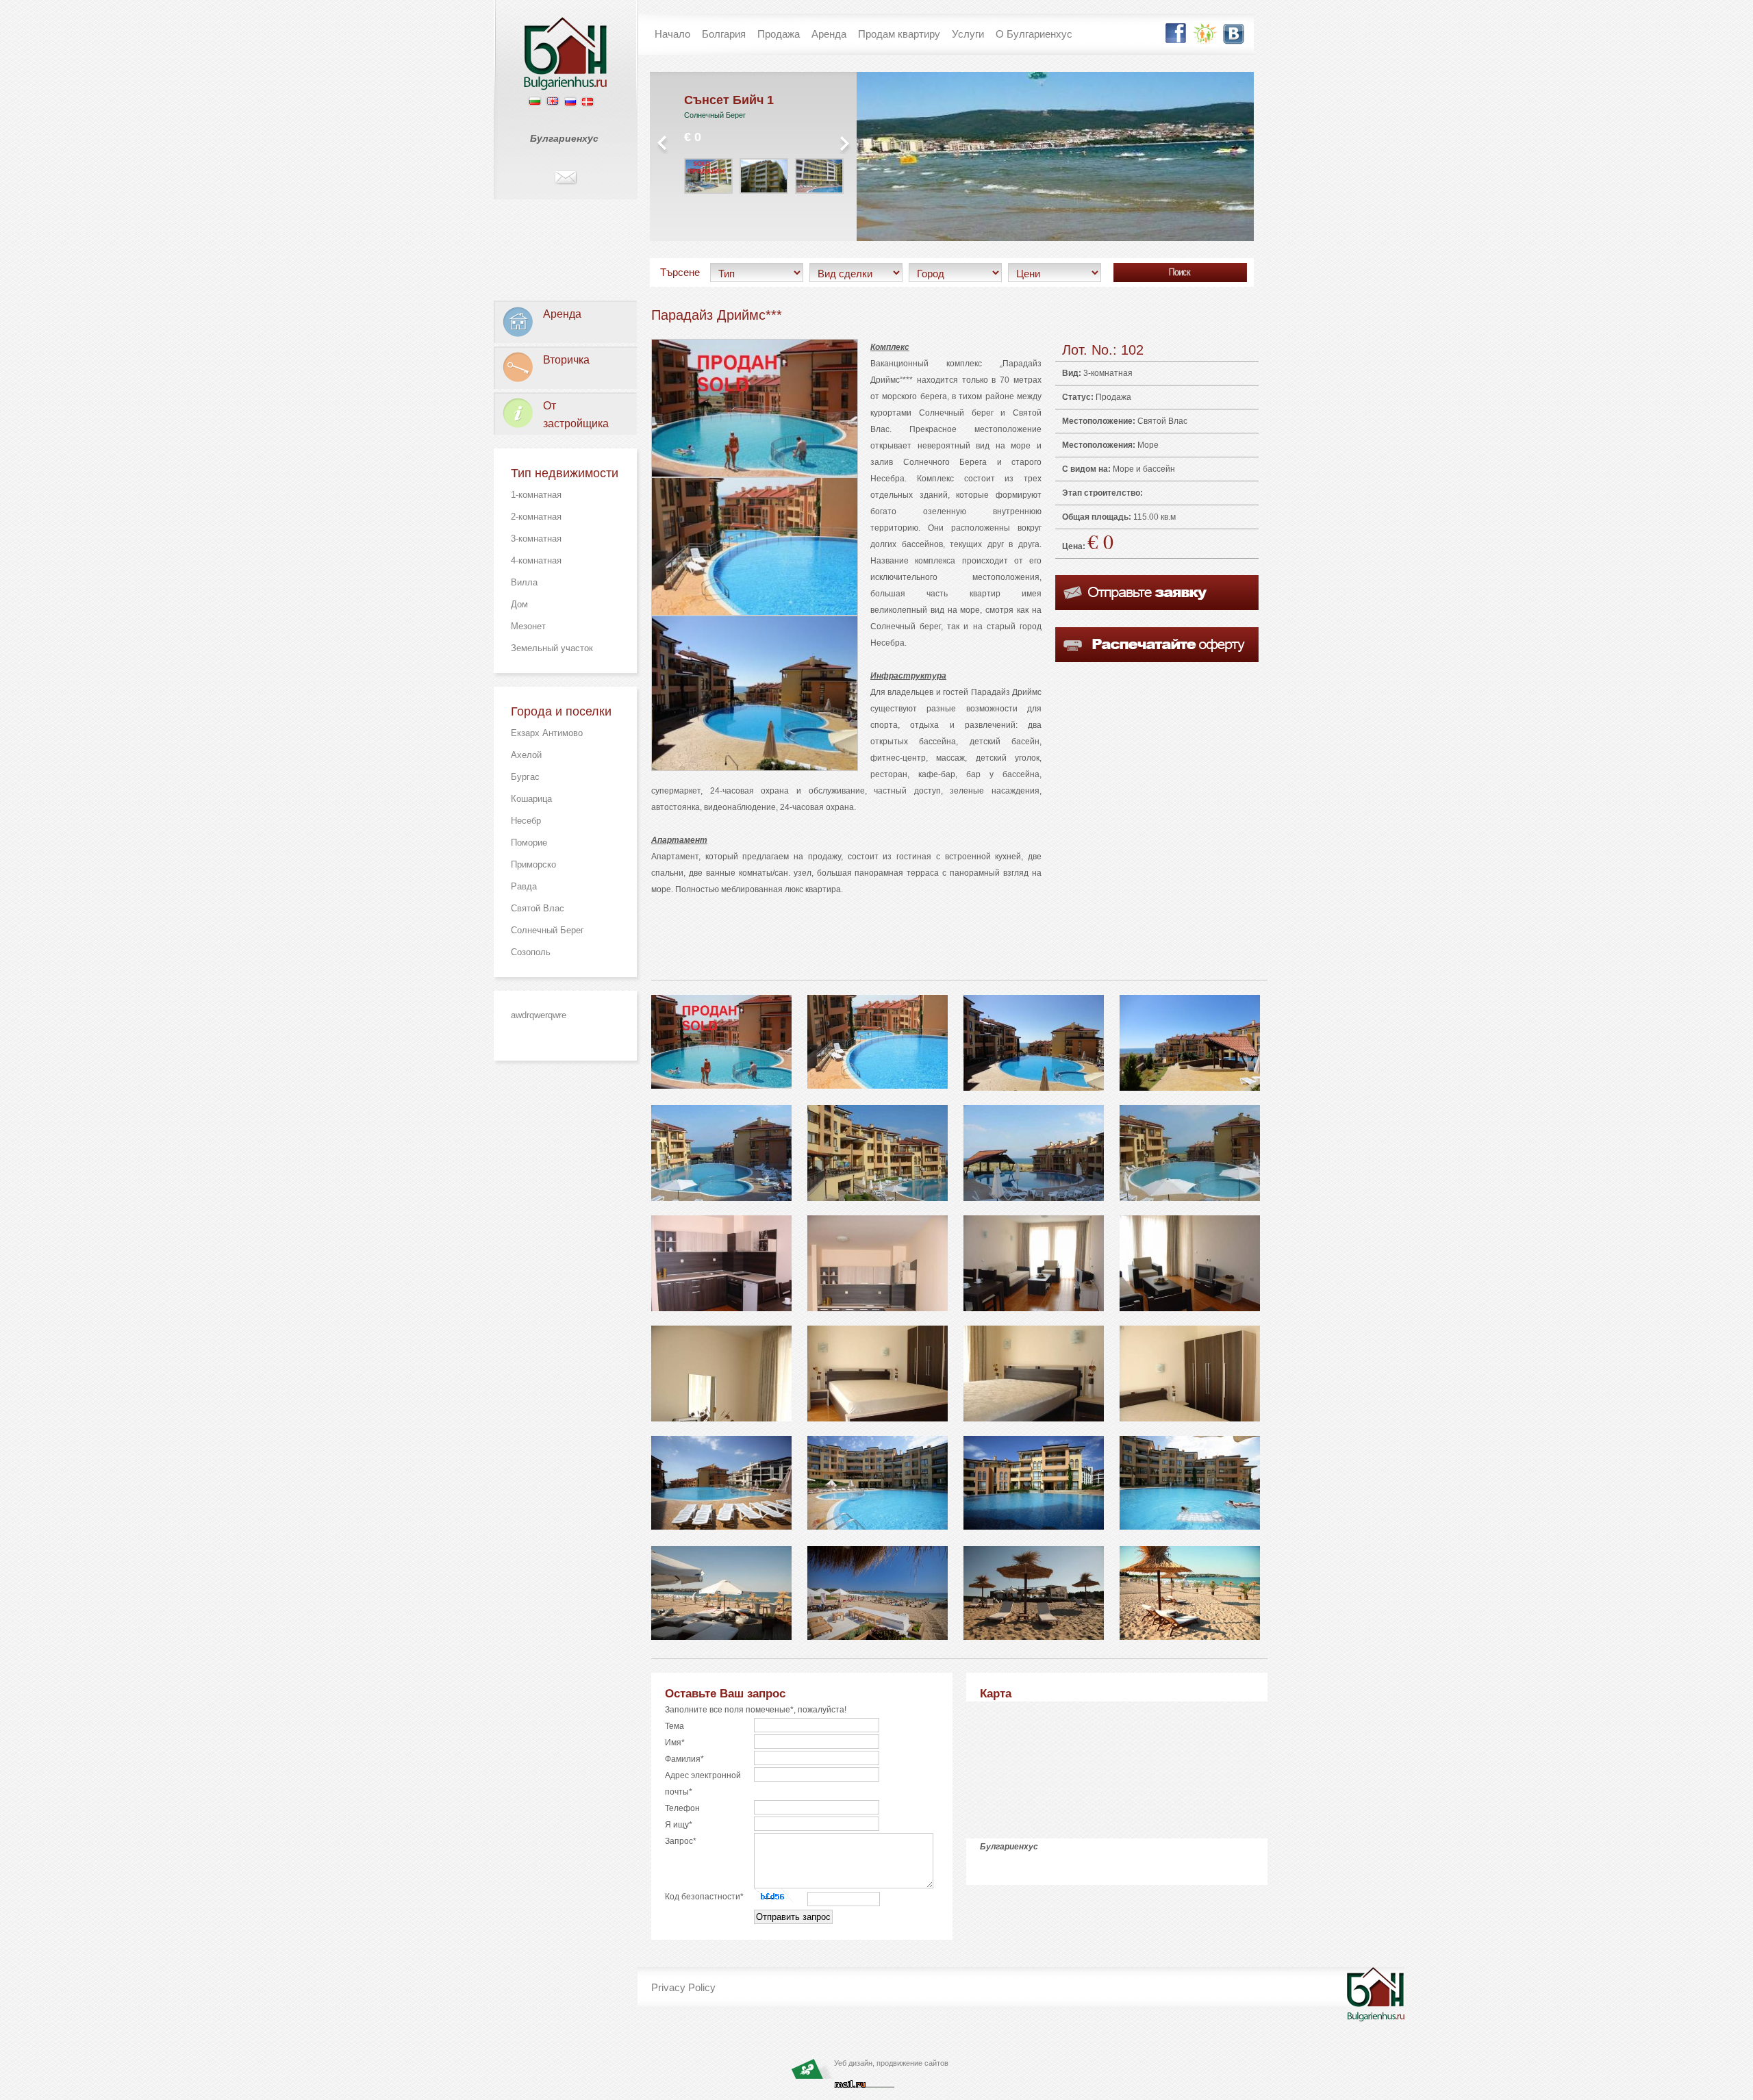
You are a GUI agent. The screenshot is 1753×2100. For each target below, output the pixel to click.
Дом (519, 604)
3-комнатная (536, 539)
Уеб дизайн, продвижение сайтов (891, 2063)
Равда (524, 886)
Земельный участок (552, 648)
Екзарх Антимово (547, 733)
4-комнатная (536, 560)
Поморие (529, 843)
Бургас (525, 777)
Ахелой (526, 755)
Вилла (524, 582)
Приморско (533, 864)
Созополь (531, 952)
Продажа (1113, 397)
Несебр (526, 821)
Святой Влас (538, 908)
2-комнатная (536, 517)
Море (1148, 445)
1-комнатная (536, 495)
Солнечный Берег (547, 930)
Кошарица (531, 799)
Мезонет (528, 626)
